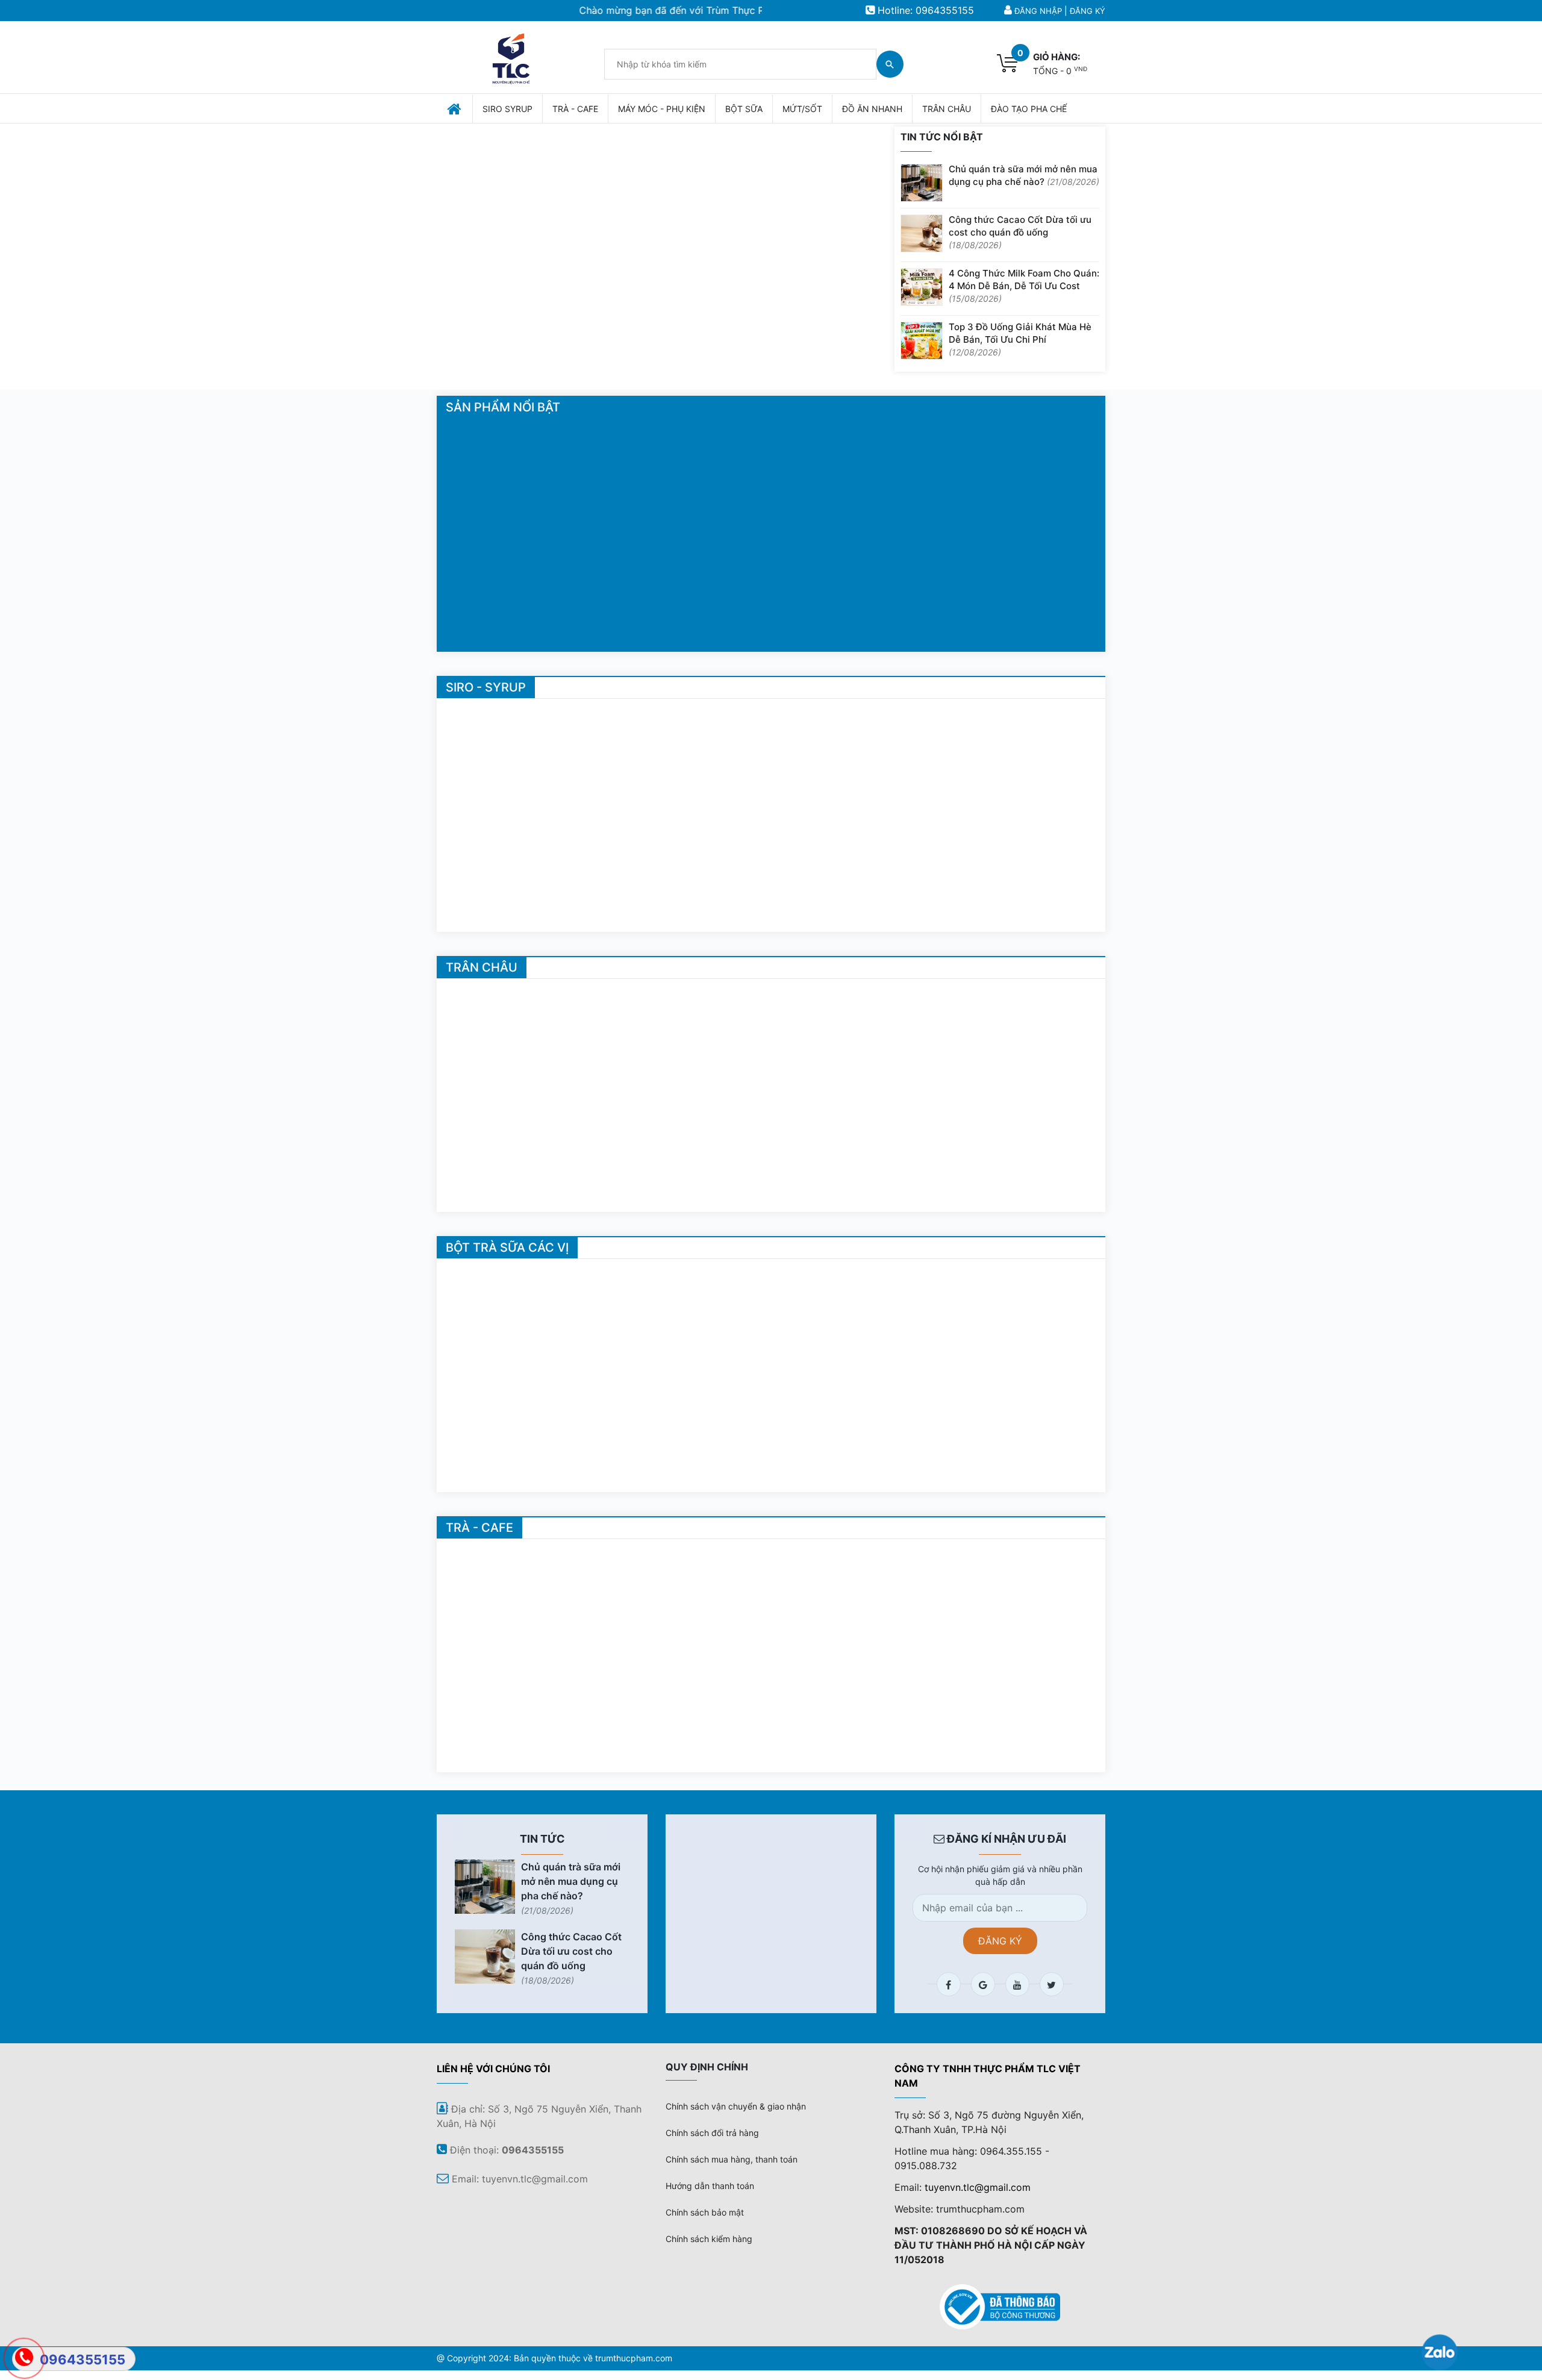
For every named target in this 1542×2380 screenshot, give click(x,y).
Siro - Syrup (486, 687)
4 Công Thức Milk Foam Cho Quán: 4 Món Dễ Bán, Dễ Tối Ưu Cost (1024, 286)
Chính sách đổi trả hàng (712, 2133)
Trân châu (482, 967)
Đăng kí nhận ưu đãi (1005, 1839)
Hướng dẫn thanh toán (710, 2186)
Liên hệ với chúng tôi (493, 2069)
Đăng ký (1088, 11)
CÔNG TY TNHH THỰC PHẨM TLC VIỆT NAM (988, 2076)
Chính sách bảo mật (705, 2212)
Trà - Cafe (479, 1528)
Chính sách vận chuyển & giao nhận (736, 2106)
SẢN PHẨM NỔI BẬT (503, 407)
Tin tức (542, 1839)
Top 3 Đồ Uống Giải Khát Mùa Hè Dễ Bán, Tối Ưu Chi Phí (1020, 339)
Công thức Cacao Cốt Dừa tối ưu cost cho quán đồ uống (1020, 232)
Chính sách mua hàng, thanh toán (732, 2159)
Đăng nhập (1038, 11)
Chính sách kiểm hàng (709, 2239)
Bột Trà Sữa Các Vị (507, 1248)
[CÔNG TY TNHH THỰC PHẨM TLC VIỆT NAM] (511, 56)
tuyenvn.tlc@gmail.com (978, 2187)
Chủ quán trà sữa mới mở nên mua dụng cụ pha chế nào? (1024, 175)
